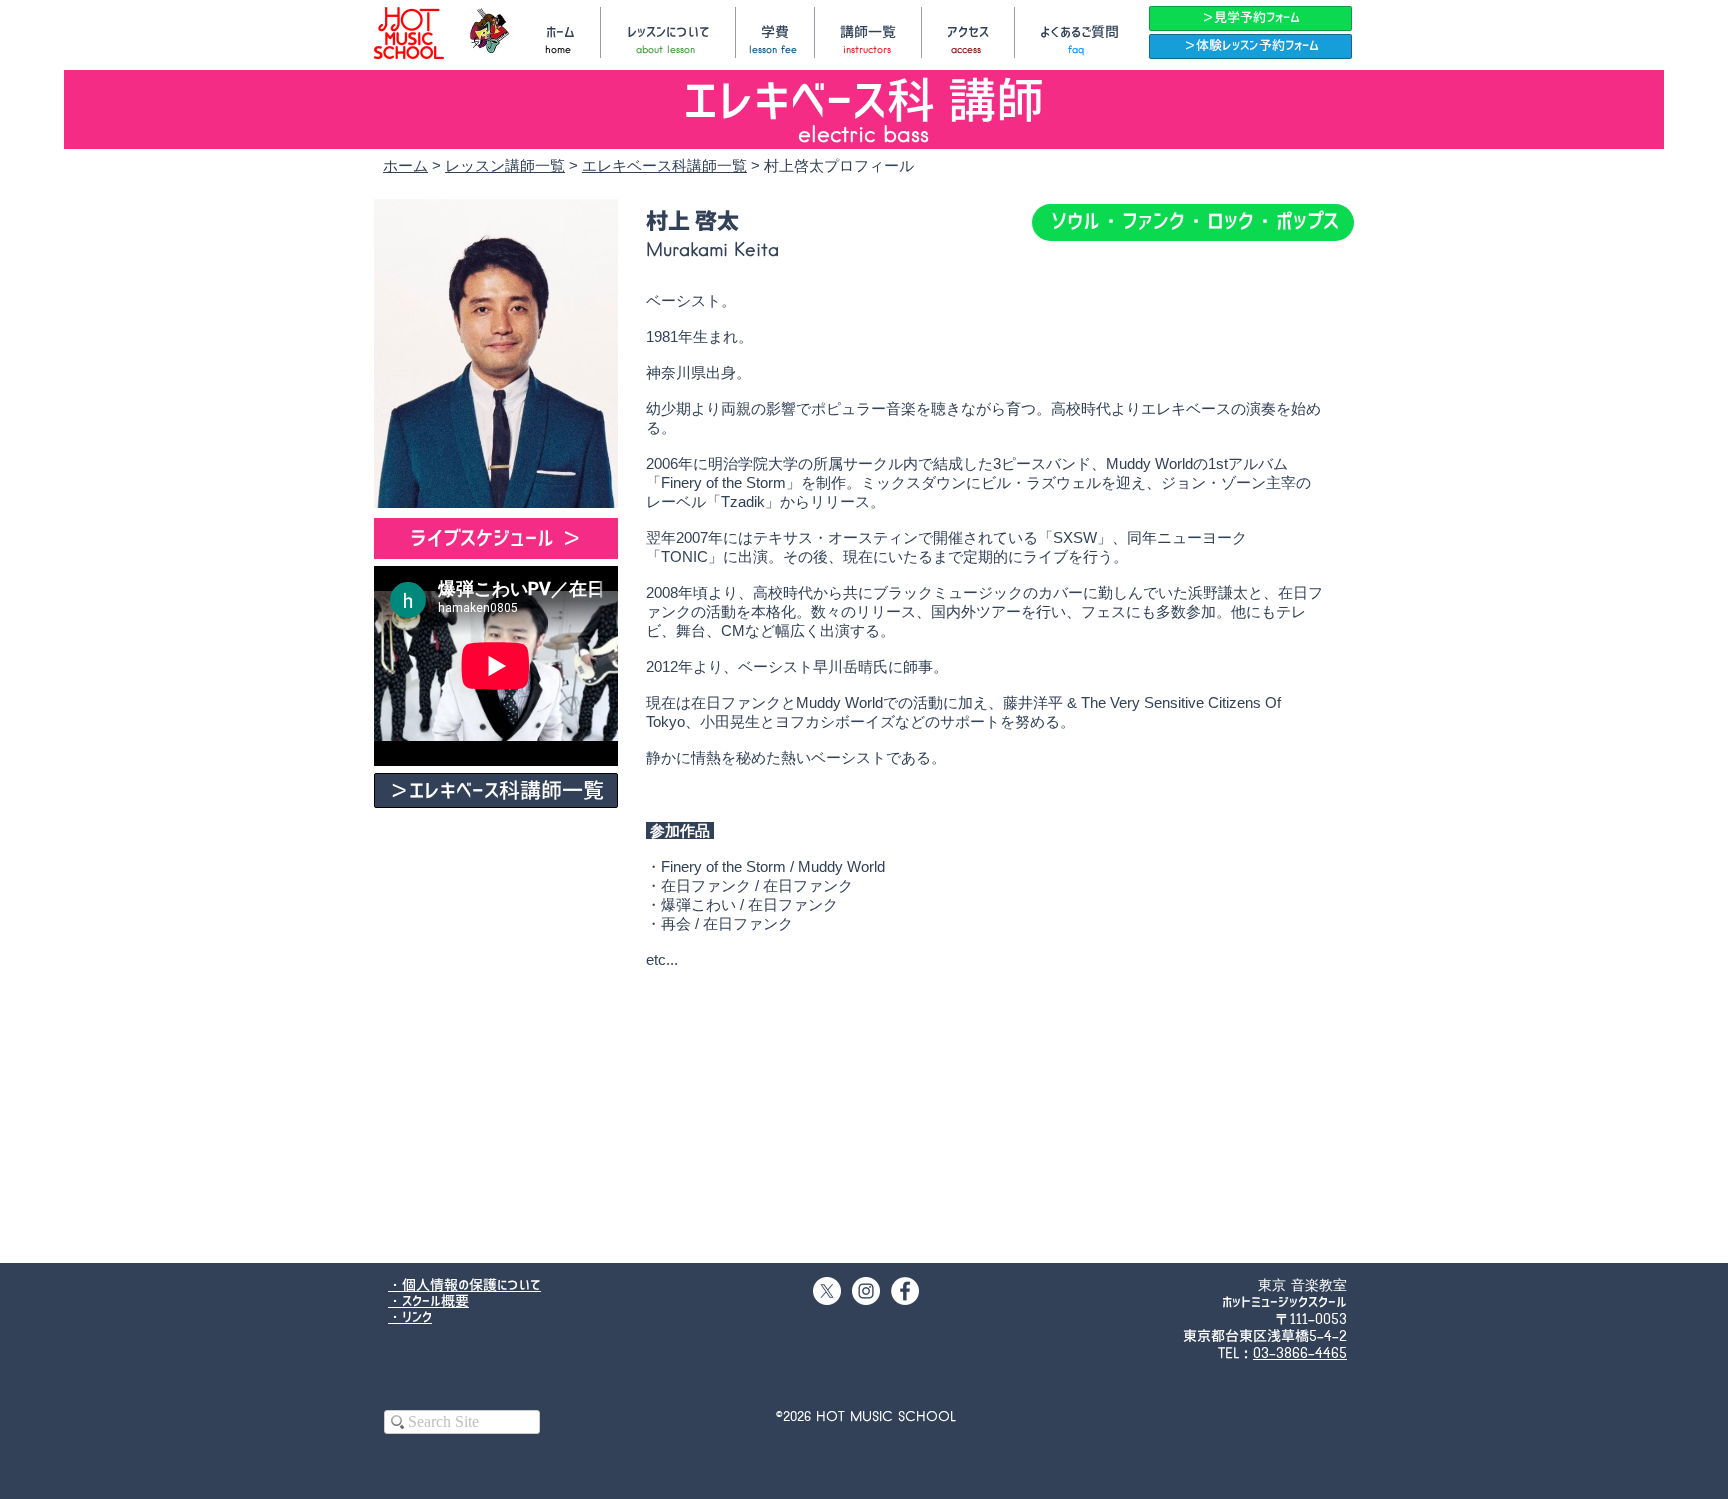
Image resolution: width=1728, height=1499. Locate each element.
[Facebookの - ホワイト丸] (905, 1291)
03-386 (1276, 1354)
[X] (827, 1291)
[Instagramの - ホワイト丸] (866, 1291)
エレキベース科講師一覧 (664, 165)
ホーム (405, 165)
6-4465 (1323, 1354)
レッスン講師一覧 (505, 165)
